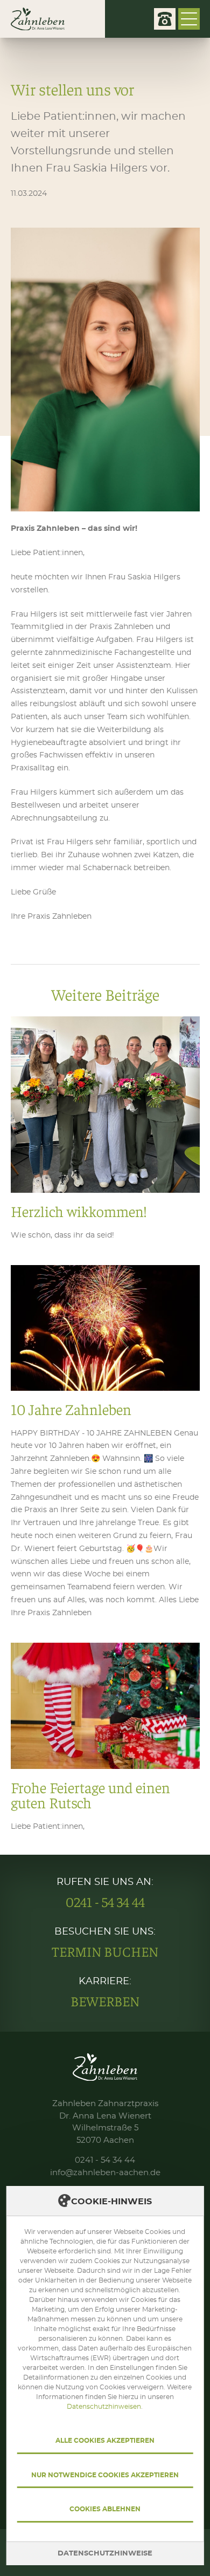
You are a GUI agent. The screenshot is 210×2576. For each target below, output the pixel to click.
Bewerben (105, 2001)
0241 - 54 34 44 (105, 1902)
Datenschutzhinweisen (104, 2407)
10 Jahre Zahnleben (105, 1443)
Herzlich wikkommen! (105, 1129)
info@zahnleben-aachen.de (105, 2173)
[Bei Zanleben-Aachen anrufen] (165, 19)
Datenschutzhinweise (105, 2554)
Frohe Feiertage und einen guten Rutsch (105, 1738)
